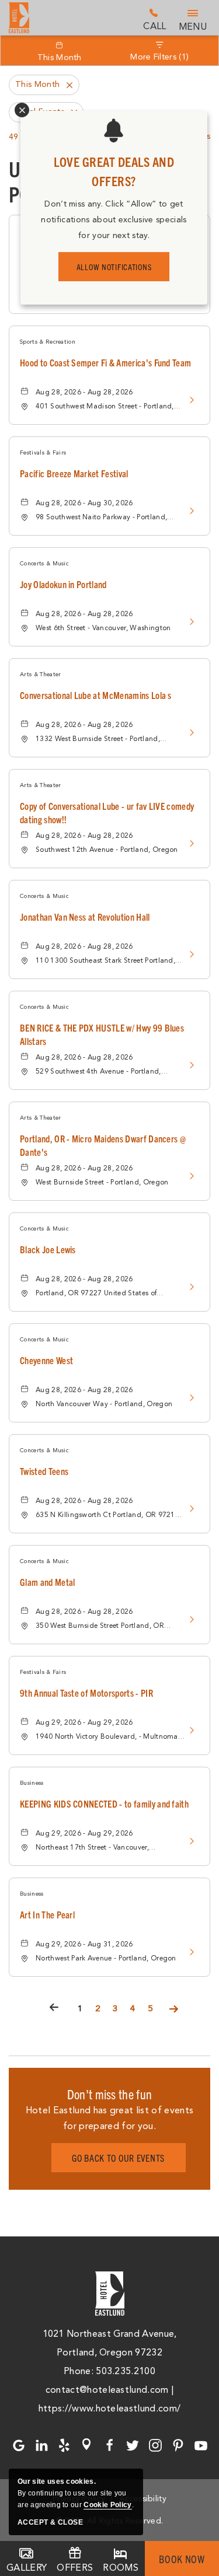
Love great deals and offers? (114, 171)
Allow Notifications (114, 267)
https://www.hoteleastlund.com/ (110, 2409)
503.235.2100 (155, 19)
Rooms (121, 2568)
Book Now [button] (182, 2559)
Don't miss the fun (110, 2094)
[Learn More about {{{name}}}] (189, 400)
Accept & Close (50, 2522)
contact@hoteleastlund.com (107, 2390)
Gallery (27, 2568)
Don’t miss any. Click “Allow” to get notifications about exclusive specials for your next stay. (114, 220)
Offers (75, 2568)
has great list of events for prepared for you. (109, 2118)
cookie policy (107, 2505)
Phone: (80, 2371)
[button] (119, 2158)
